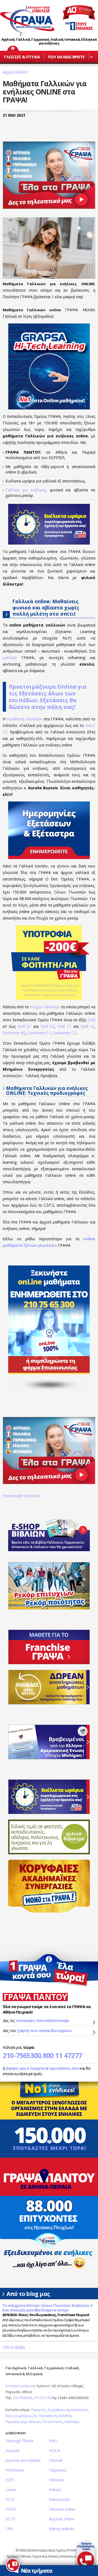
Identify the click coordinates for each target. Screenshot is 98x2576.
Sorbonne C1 (39, 1033)
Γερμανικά (58, 2470)
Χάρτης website (62, 2529)
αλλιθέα (65, 2416)
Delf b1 (24, 1026)
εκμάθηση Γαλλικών (25, 719)
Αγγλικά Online (62, 2519)
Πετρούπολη (52, 2422)
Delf (92, 1020)
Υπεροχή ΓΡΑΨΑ (19, 2441)
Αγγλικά (12, 2451)
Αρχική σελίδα (14, 72)
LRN (9, 2529)
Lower (11, 2490)
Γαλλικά (56, 2460)
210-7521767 (43, 2398)
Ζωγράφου (56, 2410)
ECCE (10, 2499)
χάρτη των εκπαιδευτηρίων (45, 2030)
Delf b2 (47, 1026)
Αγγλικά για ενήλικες (23, 2460)
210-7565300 (22, 2055)
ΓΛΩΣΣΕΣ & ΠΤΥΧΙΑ (22, 57)
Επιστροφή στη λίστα (22, 1496)
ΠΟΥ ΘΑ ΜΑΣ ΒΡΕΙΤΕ (66, 57)
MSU (53, 2441)
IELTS (10, 2519)
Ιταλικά (55, 2490)
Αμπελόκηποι (77, 2410)
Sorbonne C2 (65, 1033)
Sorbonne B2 (14, 1033)
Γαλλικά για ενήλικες (26, 490)
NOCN (55, 2451)
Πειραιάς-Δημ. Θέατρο (23, 2422)
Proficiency (15, 2470)
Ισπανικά (56, 2480)
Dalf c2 (88, 1026)
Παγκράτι (39, 2410)
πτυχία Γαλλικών (45, 1007)
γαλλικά (10, 658)
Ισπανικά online (62, 2509)
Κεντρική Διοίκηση (20, 2386)
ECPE (10, 2480)
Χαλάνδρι (72, 2422)
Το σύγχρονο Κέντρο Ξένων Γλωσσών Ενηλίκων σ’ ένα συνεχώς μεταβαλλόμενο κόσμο (48, 2308)
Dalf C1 (64, 1026)
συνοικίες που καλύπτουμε (43, 2020)
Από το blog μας (28, 2294)
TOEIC (11, 2509)
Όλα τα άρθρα (14, 2347)
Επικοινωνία (59, 2499)
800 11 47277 (62, 2055)
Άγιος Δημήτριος (19, 2416)
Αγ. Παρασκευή (45, 2416)
